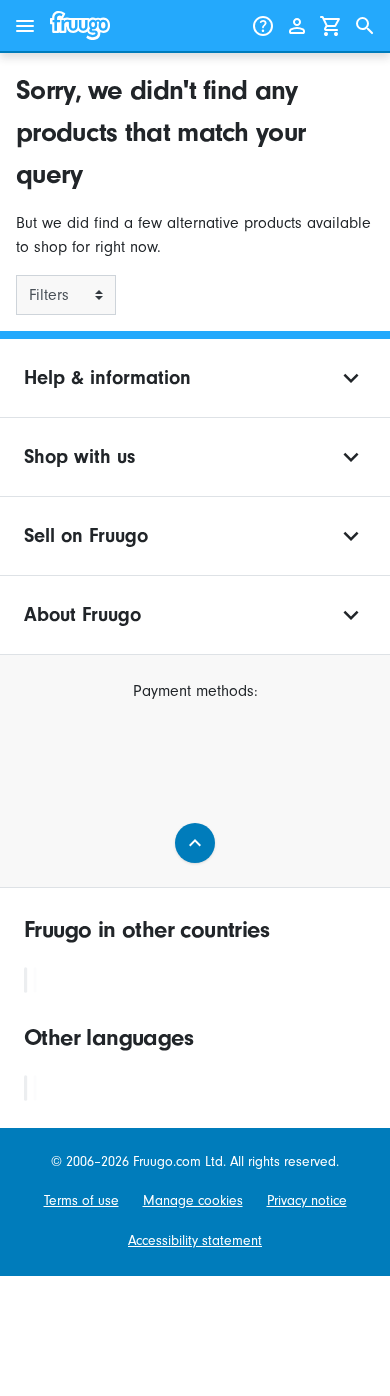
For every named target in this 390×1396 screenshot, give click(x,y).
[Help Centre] (263, 26)
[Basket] (331, 26)
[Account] (297, 26)
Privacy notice (307, 1200)
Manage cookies (193, 1200)
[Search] (365, 26)
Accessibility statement (195, 1240)
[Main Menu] (25, 26)
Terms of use (81, 1200)
